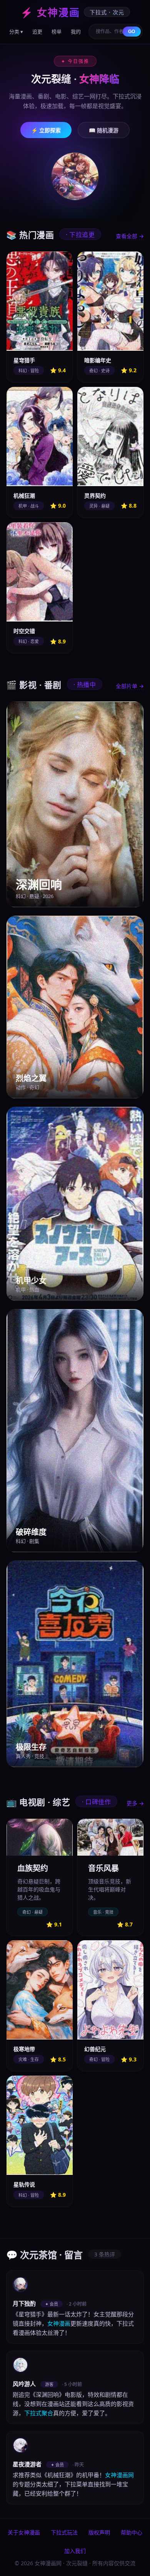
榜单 (57, 32)
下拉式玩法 (64, 2532)
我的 (76, 32)
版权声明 (99, 2532)
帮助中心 (132, 2532)
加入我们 (75, 2551)
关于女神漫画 (24, 2532)
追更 (37, 32)
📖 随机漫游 (104, 130)
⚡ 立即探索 (46, 130)
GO (132, 32)
